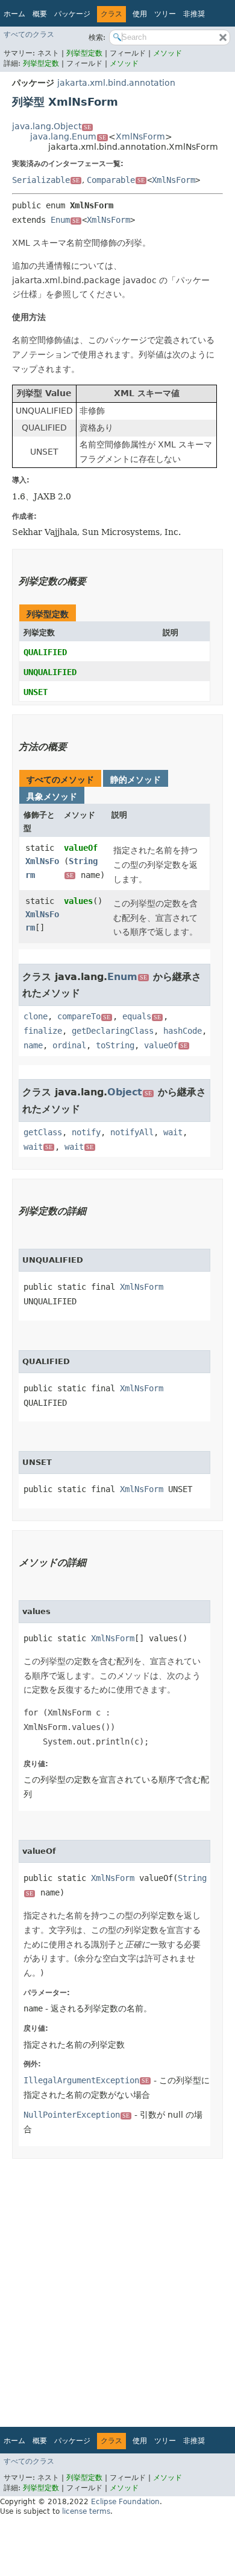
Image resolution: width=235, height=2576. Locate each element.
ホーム (14, 14)
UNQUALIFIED (50, 672)
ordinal (69, 1045)
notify (86, 1132)
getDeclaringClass (113, 1031)
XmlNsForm (140, 136)
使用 (140, 14)
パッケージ (72, 14)
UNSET (36, 692)
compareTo (84, 1016)
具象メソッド (52, 796)
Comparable (116, 180)
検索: (97, 37)
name (33, 1045)
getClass (43, 1132)
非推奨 (194, 14)
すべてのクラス (29, 34)
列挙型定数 (86, 53)
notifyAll (132, 1132)
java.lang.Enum (68, 136)
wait (173, 1132)
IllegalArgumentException (86, 2080)
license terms (86, 2511)
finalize (43, 1031)
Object (130, 1092)
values (78, 901)
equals (142, 1016)
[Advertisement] (117, 2289)
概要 (40, 14)
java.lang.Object (52, 126)
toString (115, 1045)
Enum (65, 220)
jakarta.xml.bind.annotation (116, 83)
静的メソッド (136, 780)
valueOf (81, 848)
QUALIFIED (45, 652)
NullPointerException (77, 2115)
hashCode (183, 1031)
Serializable (46, 180)
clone (36, 1016)
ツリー (165, 14)
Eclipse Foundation (125, 2502)
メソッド (168, 53)
